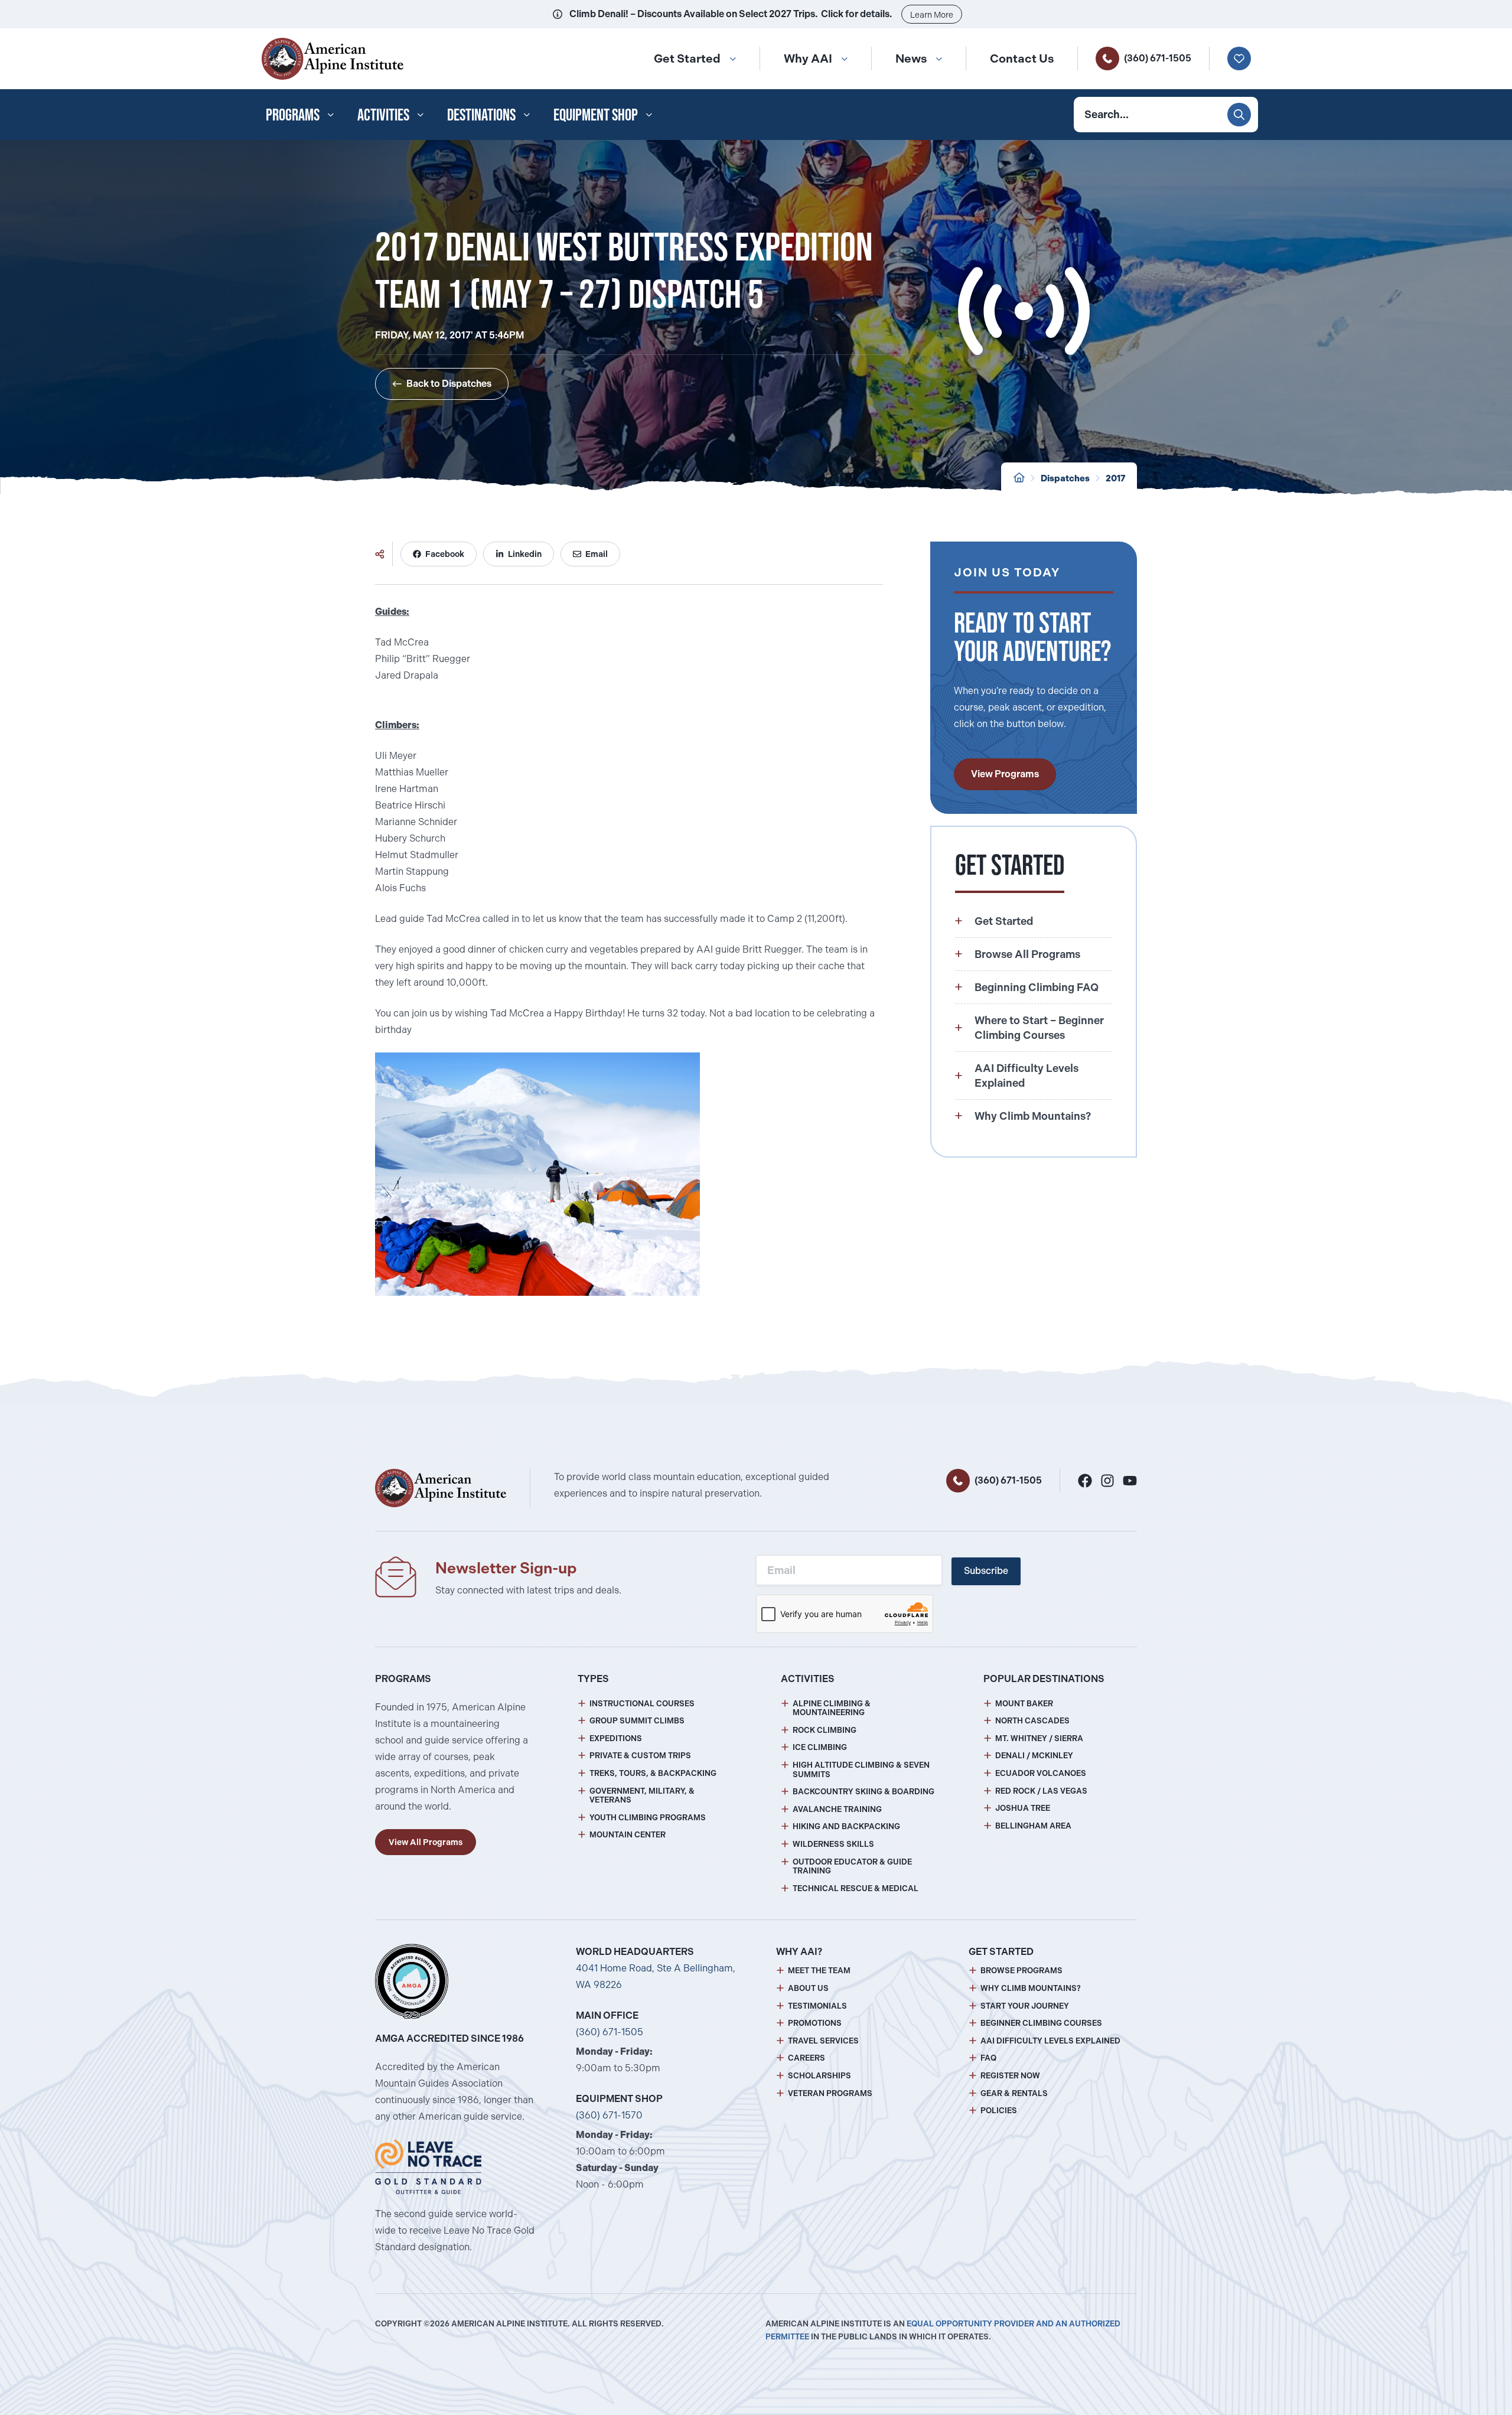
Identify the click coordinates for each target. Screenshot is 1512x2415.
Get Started (687, 58)
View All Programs (426, 1842)
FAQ (988, 2058)
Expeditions (616, 1738)
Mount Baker (1024, 1704)
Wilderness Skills (833, 1844)
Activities (383, 115)
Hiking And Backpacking (846, 1826)
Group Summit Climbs (637, 1721)
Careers (806, 2058)
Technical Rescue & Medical (856, 1888)
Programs (293, 115)
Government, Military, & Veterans (642, 1796)
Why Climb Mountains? (1031, 1988)
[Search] (1239, 115)
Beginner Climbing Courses (1041, 2023)
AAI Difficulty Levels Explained (1050, 2041)
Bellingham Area (1033, 1826)
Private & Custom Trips (640, 1756)
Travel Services (823, 2041)
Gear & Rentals (1014, 2093)
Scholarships (819, 2076)
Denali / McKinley (1034, 1756)
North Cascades (1032, 1721)
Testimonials (817, 2006)
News (911, 58)
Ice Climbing (820, 1747)
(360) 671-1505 (1158, 58)
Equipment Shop (596, 115)
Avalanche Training (837, 1809)
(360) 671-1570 (609, 2115)
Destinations (481, 115)
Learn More (932, 15)
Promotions (815, 2023)
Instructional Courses (642, 1704)
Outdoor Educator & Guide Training (852, 1867)
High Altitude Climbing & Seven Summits (861, 1770)
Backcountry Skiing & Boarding (863, 1792)
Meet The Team (819, 1971)
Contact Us (1022, 58)
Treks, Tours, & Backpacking (653, 1773)
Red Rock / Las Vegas (1041, 1791)
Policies (999, 2111)
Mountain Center (628, 1835)
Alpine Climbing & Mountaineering (832, 1708)
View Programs (1005, 774)
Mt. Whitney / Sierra (1039, 1738)
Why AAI (808, 58)
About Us (808, 1988)
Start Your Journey (1025, 2006)
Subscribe (986, 1571)
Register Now (1010, 2076)
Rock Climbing (825, 1730)
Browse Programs (1021, 1971)
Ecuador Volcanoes (1041, 1773)
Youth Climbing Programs (648, 1818)
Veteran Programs (830, 2093)
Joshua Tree (1023, 1808)
